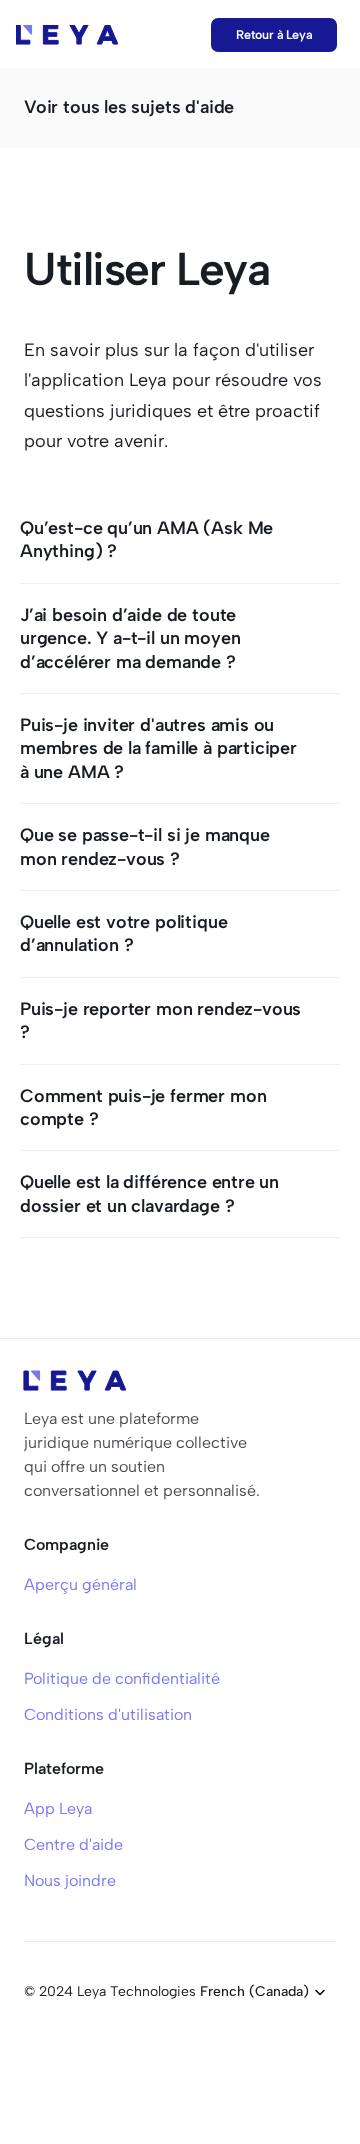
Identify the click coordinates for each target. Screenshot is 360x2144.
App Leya (58, 1808)
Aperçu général (80, 1584)
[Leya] (67, 35)
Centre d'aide (73, 1844)
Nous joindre (70, 1880)
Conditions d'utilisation (108, 1714)
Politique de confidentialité (122, 1678)
